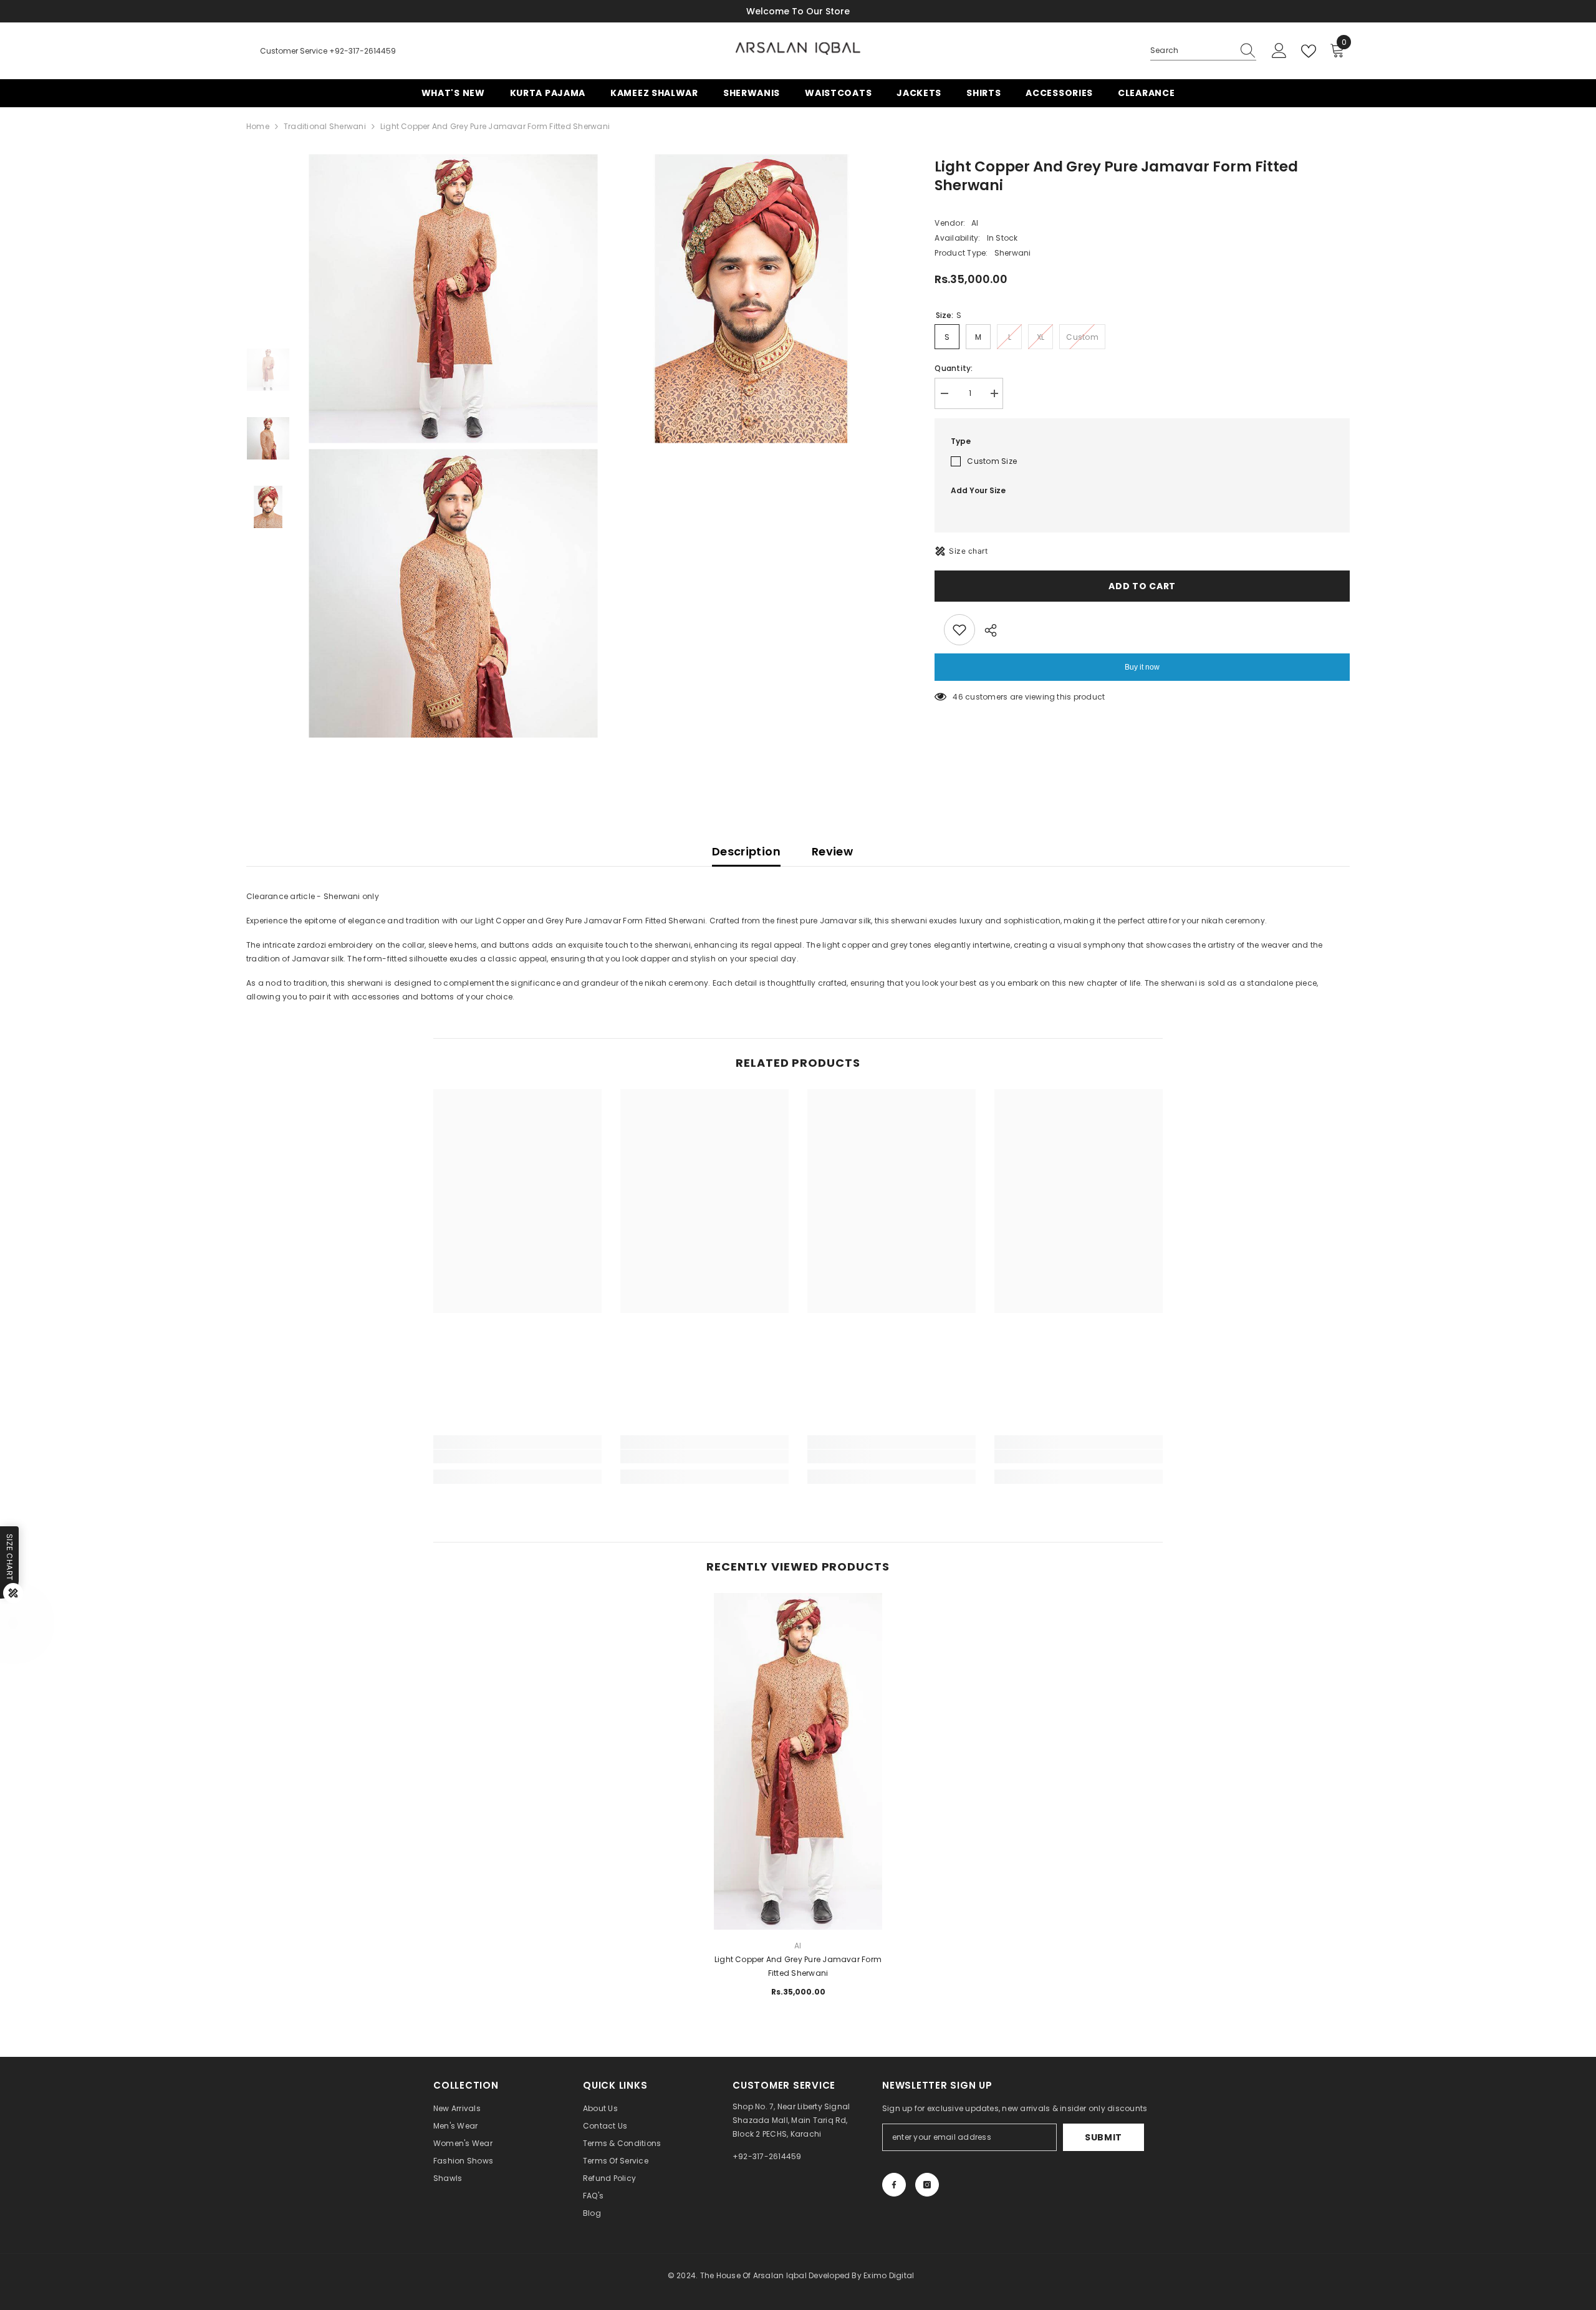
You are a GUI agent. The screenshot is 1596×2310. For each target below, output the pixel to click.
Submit (1103, 2137)
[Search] (1203, 51)
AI (975, 223)
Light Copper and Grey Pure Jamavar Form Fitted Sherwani (798, 1966)
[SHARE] (986, 630)
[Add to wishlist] (959, 630)
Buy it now (1142, 667)
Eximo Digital (889, 2275)
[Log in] (1279, 51)
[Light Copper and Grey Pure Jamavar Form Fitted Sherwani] (798, 1677)
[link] (517, 1456)
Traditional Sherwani (325, 126)
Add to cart (1142, 586)
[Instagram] (927, 2185)
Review (832, 851)
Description (746, 851)
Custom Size (992, 461)
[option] (454, 446)
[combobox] (1191, 51)
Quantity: (954, 368)
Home (258, 126)
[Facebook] (894, 2185)
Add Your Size (978, 490)
